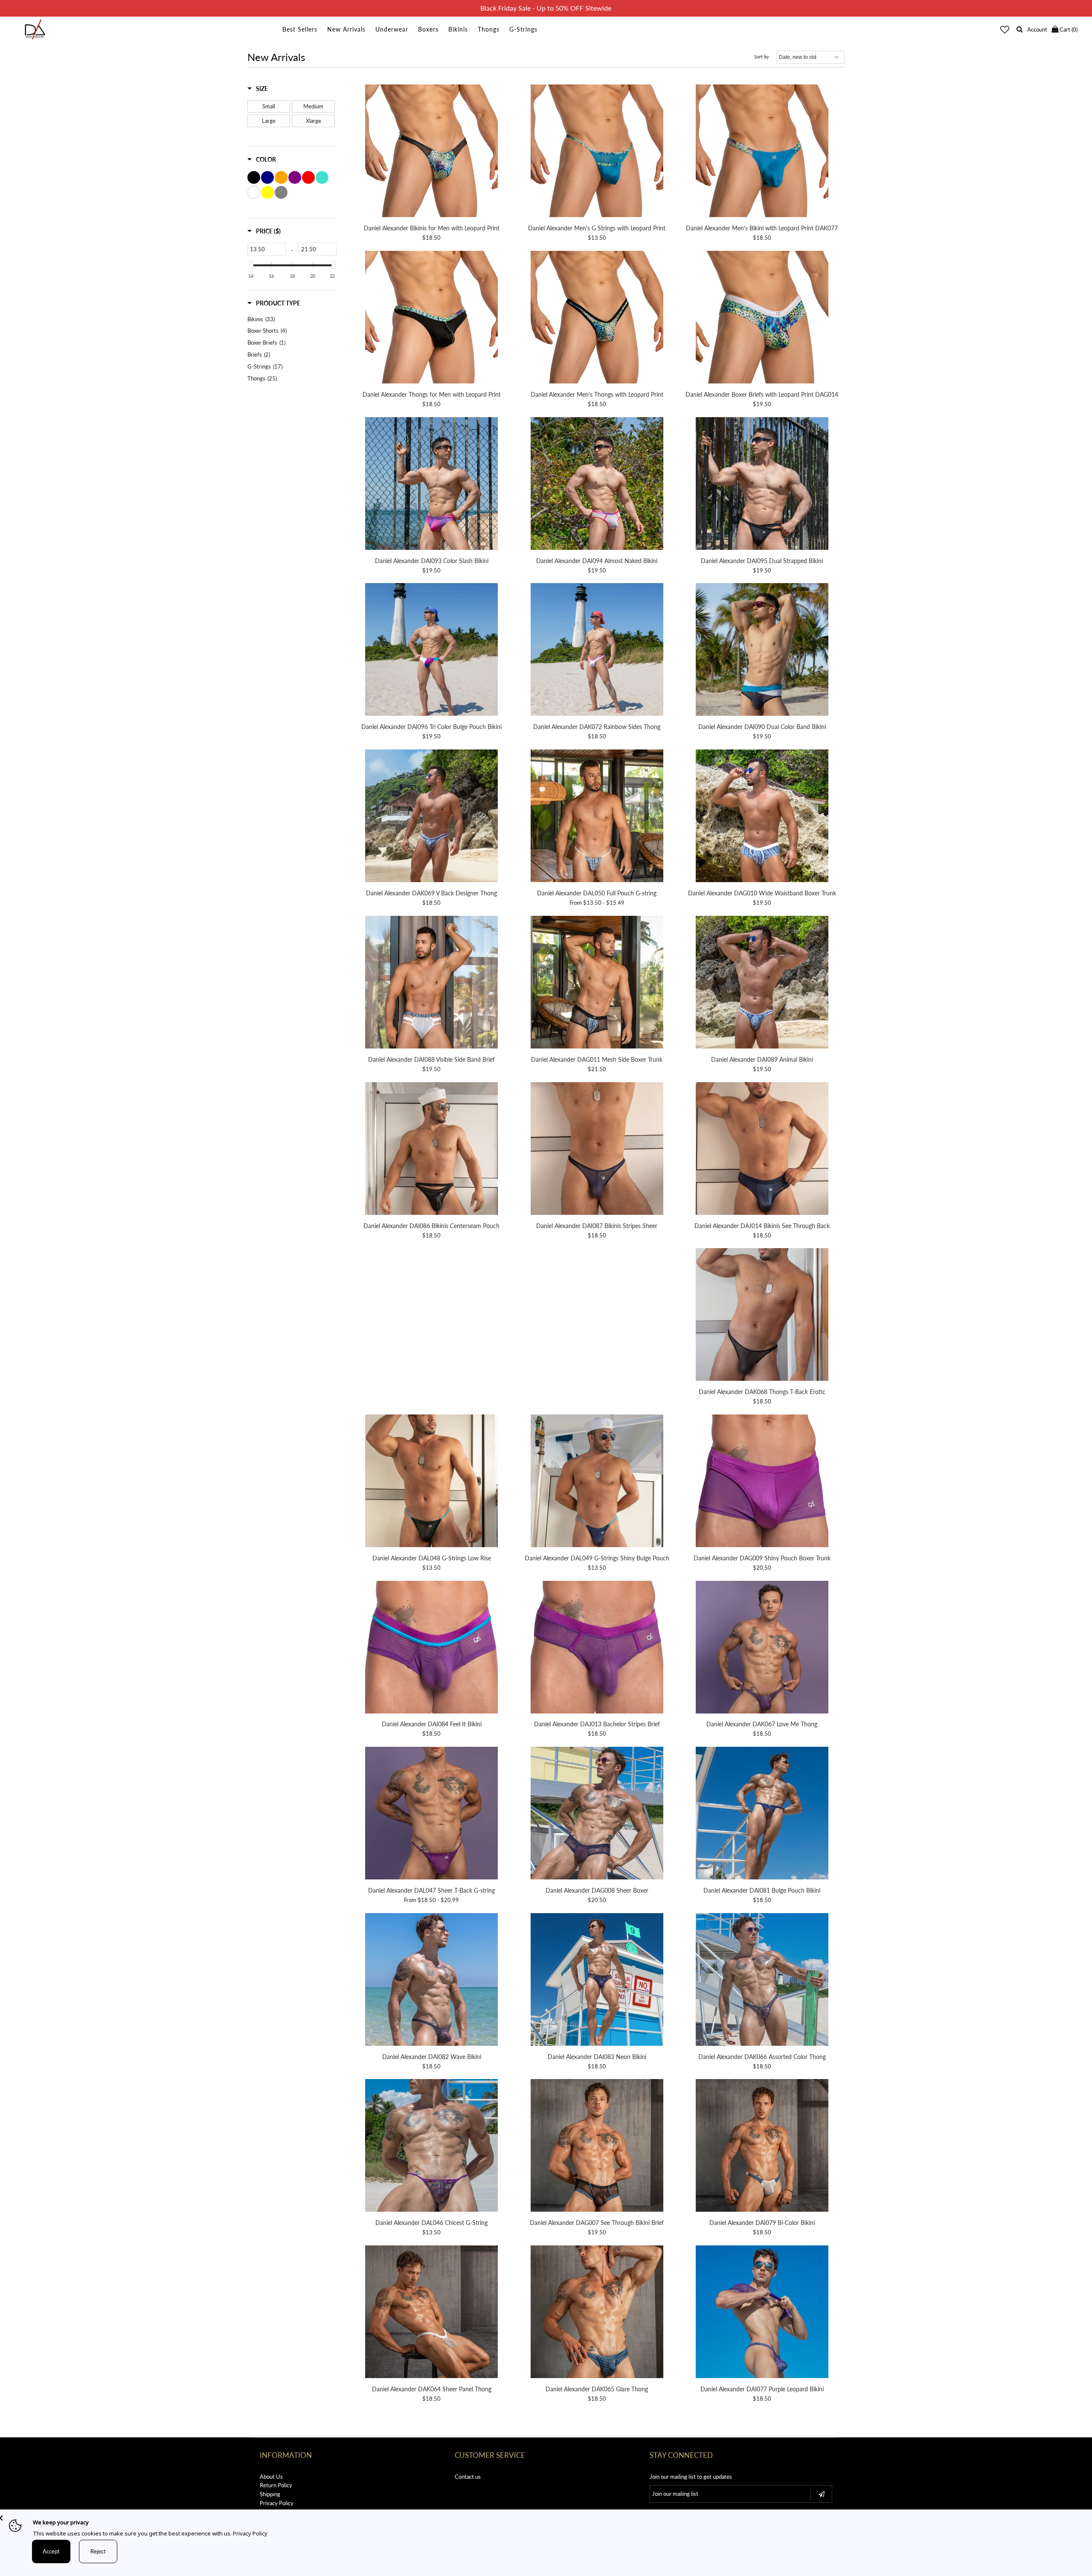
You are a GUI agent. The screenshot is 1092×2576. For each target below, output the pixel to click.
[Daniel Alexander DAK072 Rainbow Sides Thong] (597, 651)
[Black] (254, 177)
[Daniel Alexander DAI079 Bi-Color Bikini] (762, 2147)
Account (1037, 29)
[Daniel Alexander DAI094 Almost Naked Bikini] (597, 485)
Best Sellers (300, 29)
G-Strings (523, 29)
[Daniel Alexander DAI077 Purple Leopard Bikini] (762, 2313)
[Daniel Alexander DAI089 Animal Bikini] (762, 983)
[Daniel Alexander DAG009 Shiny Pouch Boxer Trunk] (762, 1482)
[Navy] (267, 177)
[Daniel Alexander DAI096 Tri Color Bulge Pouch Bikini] (432, 651)
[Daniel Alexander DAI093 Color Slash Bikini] (432, 485)
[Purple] (295, 177)
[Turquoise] (322, 177)
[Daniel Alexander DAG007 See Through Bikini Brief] (597, 2147)
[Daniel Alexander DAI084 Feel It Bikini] (432, 1648)
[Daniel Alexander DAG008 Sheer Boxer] (597, 1814)
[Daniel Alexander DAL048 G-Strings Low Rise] (432, 1482)
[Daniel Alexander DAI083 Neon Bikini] (597, 1981)
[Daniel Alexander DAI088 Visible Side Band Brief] (432, 983)
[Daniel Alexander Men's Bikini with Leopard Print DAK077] (762, 152)
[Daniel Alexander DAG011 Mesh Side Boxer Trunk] (597, 983)
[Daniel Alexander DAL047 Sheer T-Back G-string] (432, 1814)
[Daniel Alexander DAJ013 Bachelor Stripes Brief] (597, 1648)
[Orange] (281, 177)
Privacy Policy (277, 2503)
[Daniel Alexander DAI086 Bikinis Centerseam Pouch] (432, 1150)
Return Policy (276, 2485)
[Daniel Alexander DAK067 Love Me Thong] (762, 1648)
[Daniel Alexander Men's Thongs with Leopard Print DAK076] (597, 318)
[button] (258, 89)
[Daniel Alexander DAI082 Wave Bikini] (432, 1981)
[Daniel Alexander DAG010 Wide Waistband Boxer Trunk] (762, 817)
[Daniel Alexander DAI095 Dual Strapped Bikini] (762, 485)
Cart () (1068, 29)
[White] (254, 192)
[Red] (308, 177)
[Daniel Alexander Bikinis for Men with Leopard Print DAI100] (432, 152)
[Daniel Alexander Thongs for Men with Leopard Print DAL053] (432, 318)
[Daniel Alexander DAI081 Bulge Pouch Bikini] (762, 1814)
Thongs (489, 29)
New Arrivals (346, 29)
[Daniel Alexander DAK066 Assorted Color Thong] (762, 1981)
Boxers (428, 29)
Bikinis (458, 29)
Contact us (468, 2477)
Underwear (392, 29)
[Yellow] (267, 192)
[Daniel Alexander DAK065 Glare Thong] (597, 2313)
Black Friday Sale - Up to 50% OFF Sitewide (546, 8)
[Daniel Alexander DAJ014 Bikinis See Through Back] (762, 1150)
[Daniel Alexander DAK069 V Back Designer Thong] (432, 817)
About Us (271, 2477)
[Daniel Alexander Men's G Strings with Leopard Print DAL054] (597, 152)
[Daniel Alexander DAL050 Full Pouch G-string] (597, 817)
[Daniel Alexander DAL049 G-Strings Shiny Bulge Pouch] (597, 1482)
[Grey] (281, 192)
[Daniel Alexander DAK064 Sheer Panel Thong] (432, 2313)
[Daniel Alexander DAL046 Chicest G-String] (432, 2147)
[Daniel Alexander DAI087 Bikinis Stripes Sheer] (597, 1150)
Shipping (270, 2494)
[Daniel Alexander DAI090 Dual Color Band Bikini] (762, 651)
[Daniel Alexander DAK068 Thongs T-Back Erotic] (762, 1316)
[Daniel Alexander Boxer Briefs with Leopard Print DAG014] (762, 318)
